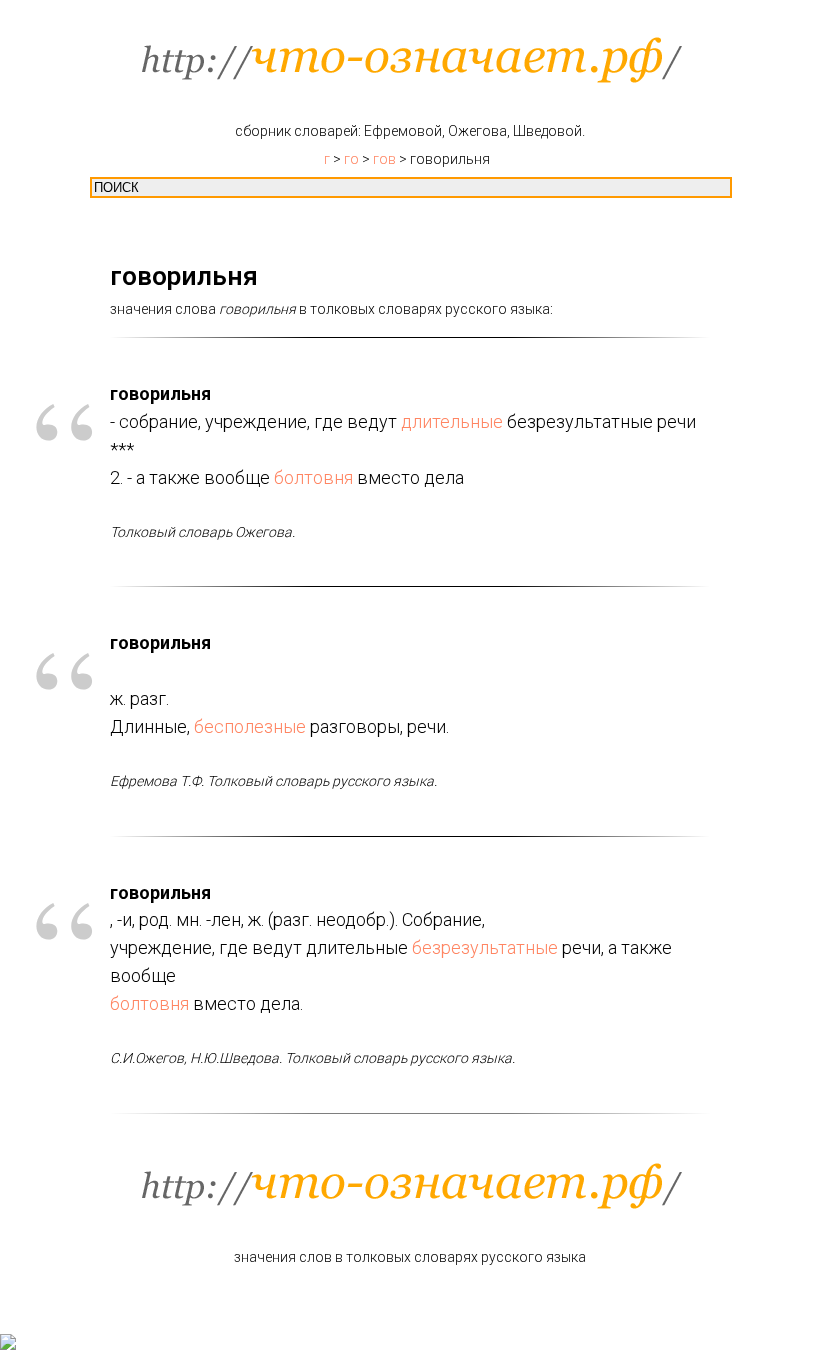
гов (384, 159)
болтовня (313, 477)
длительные (452, 421)
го (351, 159)
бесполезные (250, 726)
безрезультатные (485, 947)
